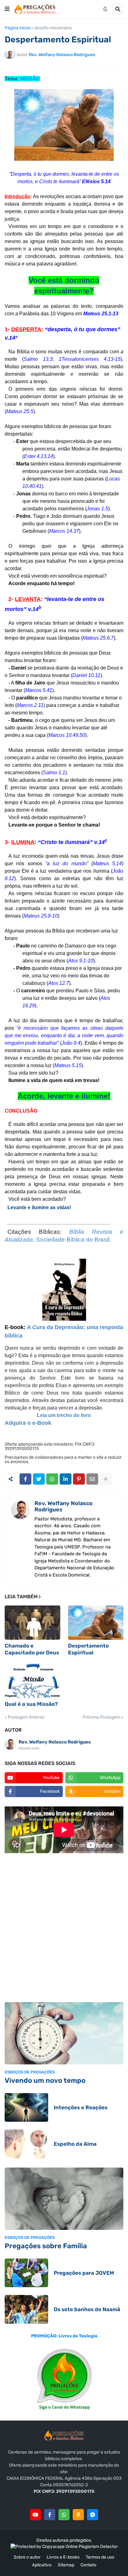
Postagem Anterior (26, 1717)
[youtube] (35, 2515)
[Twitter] (39, 1479)
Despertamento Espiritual (88, 1649)
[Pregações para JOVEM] (26, 2273)
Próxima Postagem (101, 1717)
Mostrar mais (29, 1748)
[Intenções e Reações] (26, 2107)
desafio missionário (53, 28)
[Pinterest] (79, 1479)
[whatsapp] (64, 2515)
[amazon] (78, 2515)
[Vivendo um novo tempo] (64, 2033)
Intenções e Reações (81, 2107)
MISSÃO (30, 79)
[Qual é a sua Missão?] (32, 1681)
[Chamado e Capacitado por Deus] (32, 1623)
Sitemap (66, 2565)
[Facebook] (25, 1479)
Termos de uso (100, 2557)
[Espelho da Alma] (26, 2144)
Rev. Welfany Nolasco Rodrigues (64, 1506)
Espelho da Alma (75, 2144)
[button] (7, 9)
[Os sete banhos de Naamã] (26, 2309)
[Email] (92, 1479)
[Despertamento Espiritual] (96, 1623)
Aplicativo (42, 2565)
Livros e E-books (63, 2557)
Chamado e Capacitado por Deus (32, 1649)
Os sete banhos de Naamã (87, 2309)
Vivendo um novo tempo (45, 2080)
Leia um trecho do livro (64, 1415)
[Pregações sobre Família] (64, 2199)
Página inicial (18, 28)
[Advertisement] (64, 1929)
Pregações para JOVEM (84, 2273)
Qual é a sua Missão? (31, 1704)
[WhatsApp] (52, 1479)
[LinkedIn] (66, 1479)
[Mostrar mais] (106, 1479)
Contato (88, 2565)
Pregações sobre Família (46, 2246)
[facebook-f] (50, 2515)
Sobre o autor (27, 2557)
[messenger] (93, 2515)
